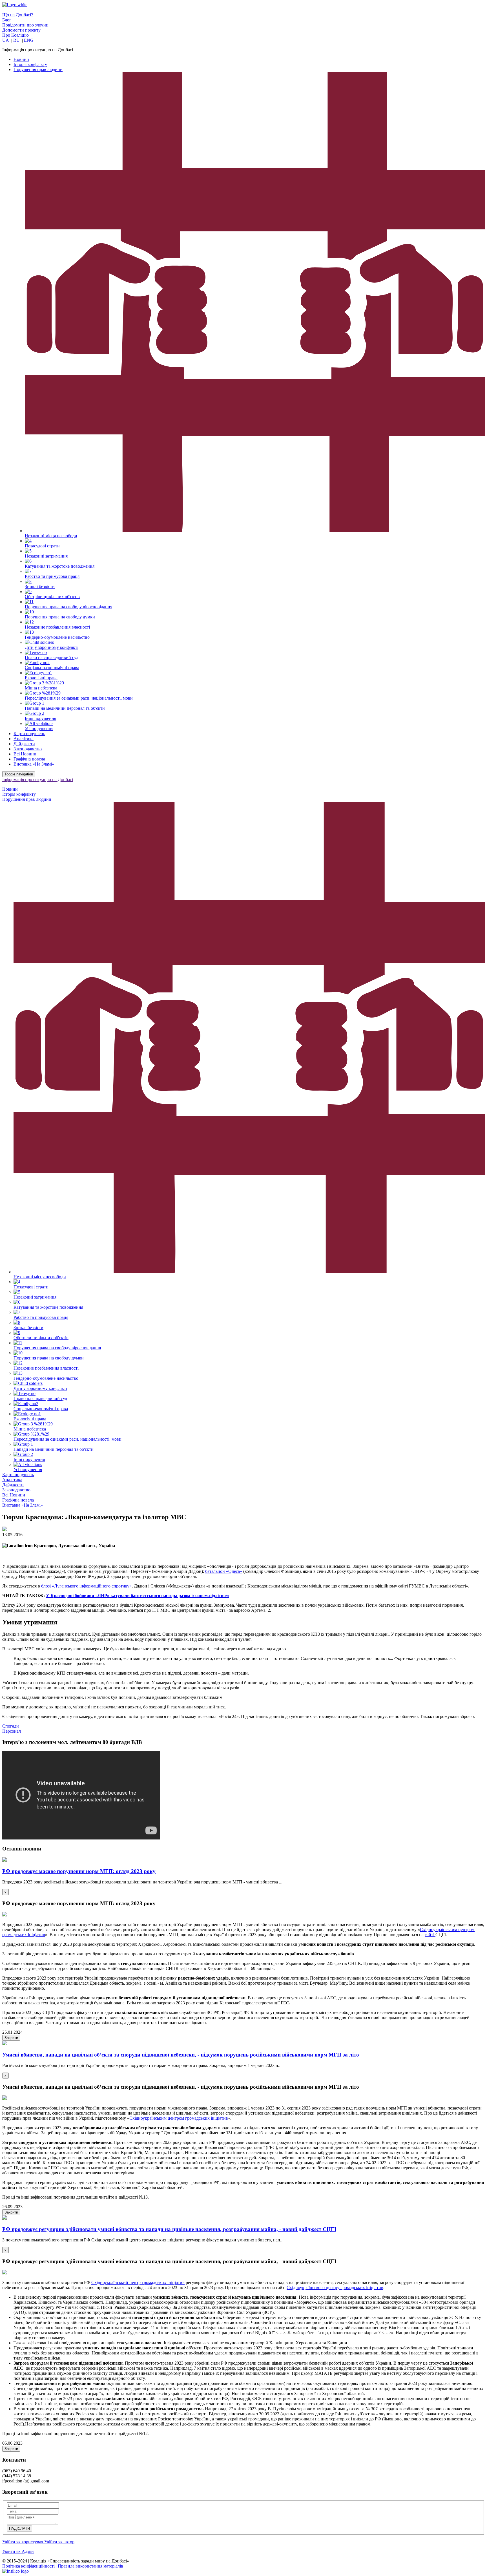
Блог (7, 20)
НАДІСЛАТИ (19, 2529)
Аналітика (24, 739)
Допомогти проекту (21, 30)
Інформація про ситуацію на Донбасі (38, 780)
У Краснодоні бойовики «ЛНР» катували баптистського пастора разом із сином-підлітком (137, 1596)
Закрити (11, 2038)
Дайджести (24, 744)
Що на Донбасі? (18, 15)
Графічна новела (29, 759)
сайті (430, 1935)
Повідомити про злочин (25, 25)
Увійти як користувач (23, 2542)
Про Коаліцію (16, 35)
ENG (29, 40)
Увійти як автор (59, 2542)
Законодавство (28, 749)
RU (17, 40)
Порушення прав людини (38, 69)
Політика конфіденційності (28, 2566)
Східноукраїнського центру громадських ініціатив (335, 2288)
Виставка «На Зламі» (34, 764)
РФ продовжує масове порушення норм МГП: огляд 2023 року (79, 1871)
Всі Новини (25, 754)
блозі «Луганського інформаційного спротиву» (86, 1586)
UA (6, 40)
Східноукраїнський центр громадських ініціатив (138, 2282)
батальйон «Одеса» (224, 1571)
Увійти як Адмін (18, 2551)
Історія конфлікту (30, 64)
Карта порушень (29, 734)
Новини (21, 59)
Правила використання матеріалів (90, 2566)
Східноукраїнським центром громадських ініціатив (179, 2118)
